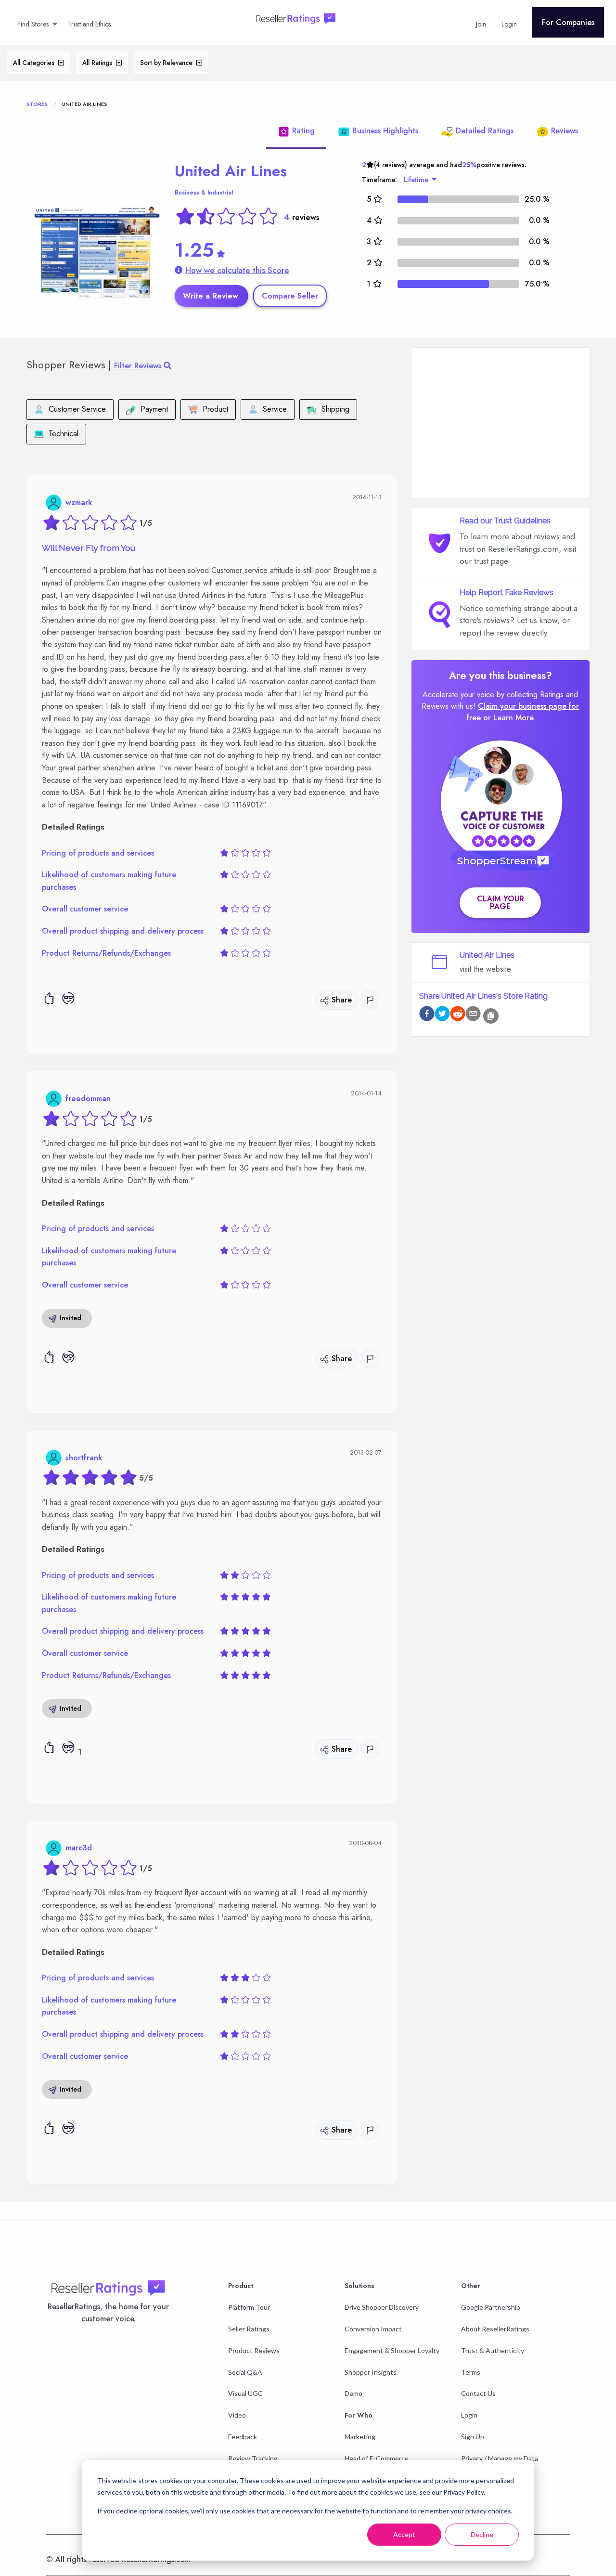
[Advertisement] (500, 423)
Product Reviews (254, 2350)
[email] (473, 1015)
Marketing (360, 2437)
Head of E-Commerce (377, 2458)
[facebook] (427, 1015)
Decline (482, 2534)
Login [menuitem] (509, 24)
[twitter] (442, 1015)
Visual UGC (245, 2393)
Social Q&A (245, 2372)
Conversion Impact (373, 2329)
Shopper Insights (371, 2372)
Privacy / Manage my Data (500, 2458)
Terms (471, 2372)
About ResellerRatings (495, 2329)
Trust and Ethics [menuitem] (89, 24)
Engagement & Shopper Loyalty (392, 2350)
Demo (353, 2393)
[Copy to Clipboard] (491, 1016)
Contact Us (478, 2393)
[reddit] (458, 1015)
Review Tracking (253, 2458)
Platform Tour (249, 2307)
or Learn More (508, 718)
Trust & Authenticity (493, 2350)
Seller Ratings (249, 2329)
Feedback (243, 2437)
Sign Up (473, 2437)
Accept (404, 2534)
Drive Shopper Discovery (382, 2307)
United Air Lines (231, 171)
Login (469, 2415)
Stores (37, 104)
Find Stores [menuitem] (33, 24)
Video (237, 2415)
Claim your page (500, 903)
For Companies (568, 22)
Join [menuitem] (481, 24)
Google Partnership (491, 2307)
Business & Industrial (204, 193)
